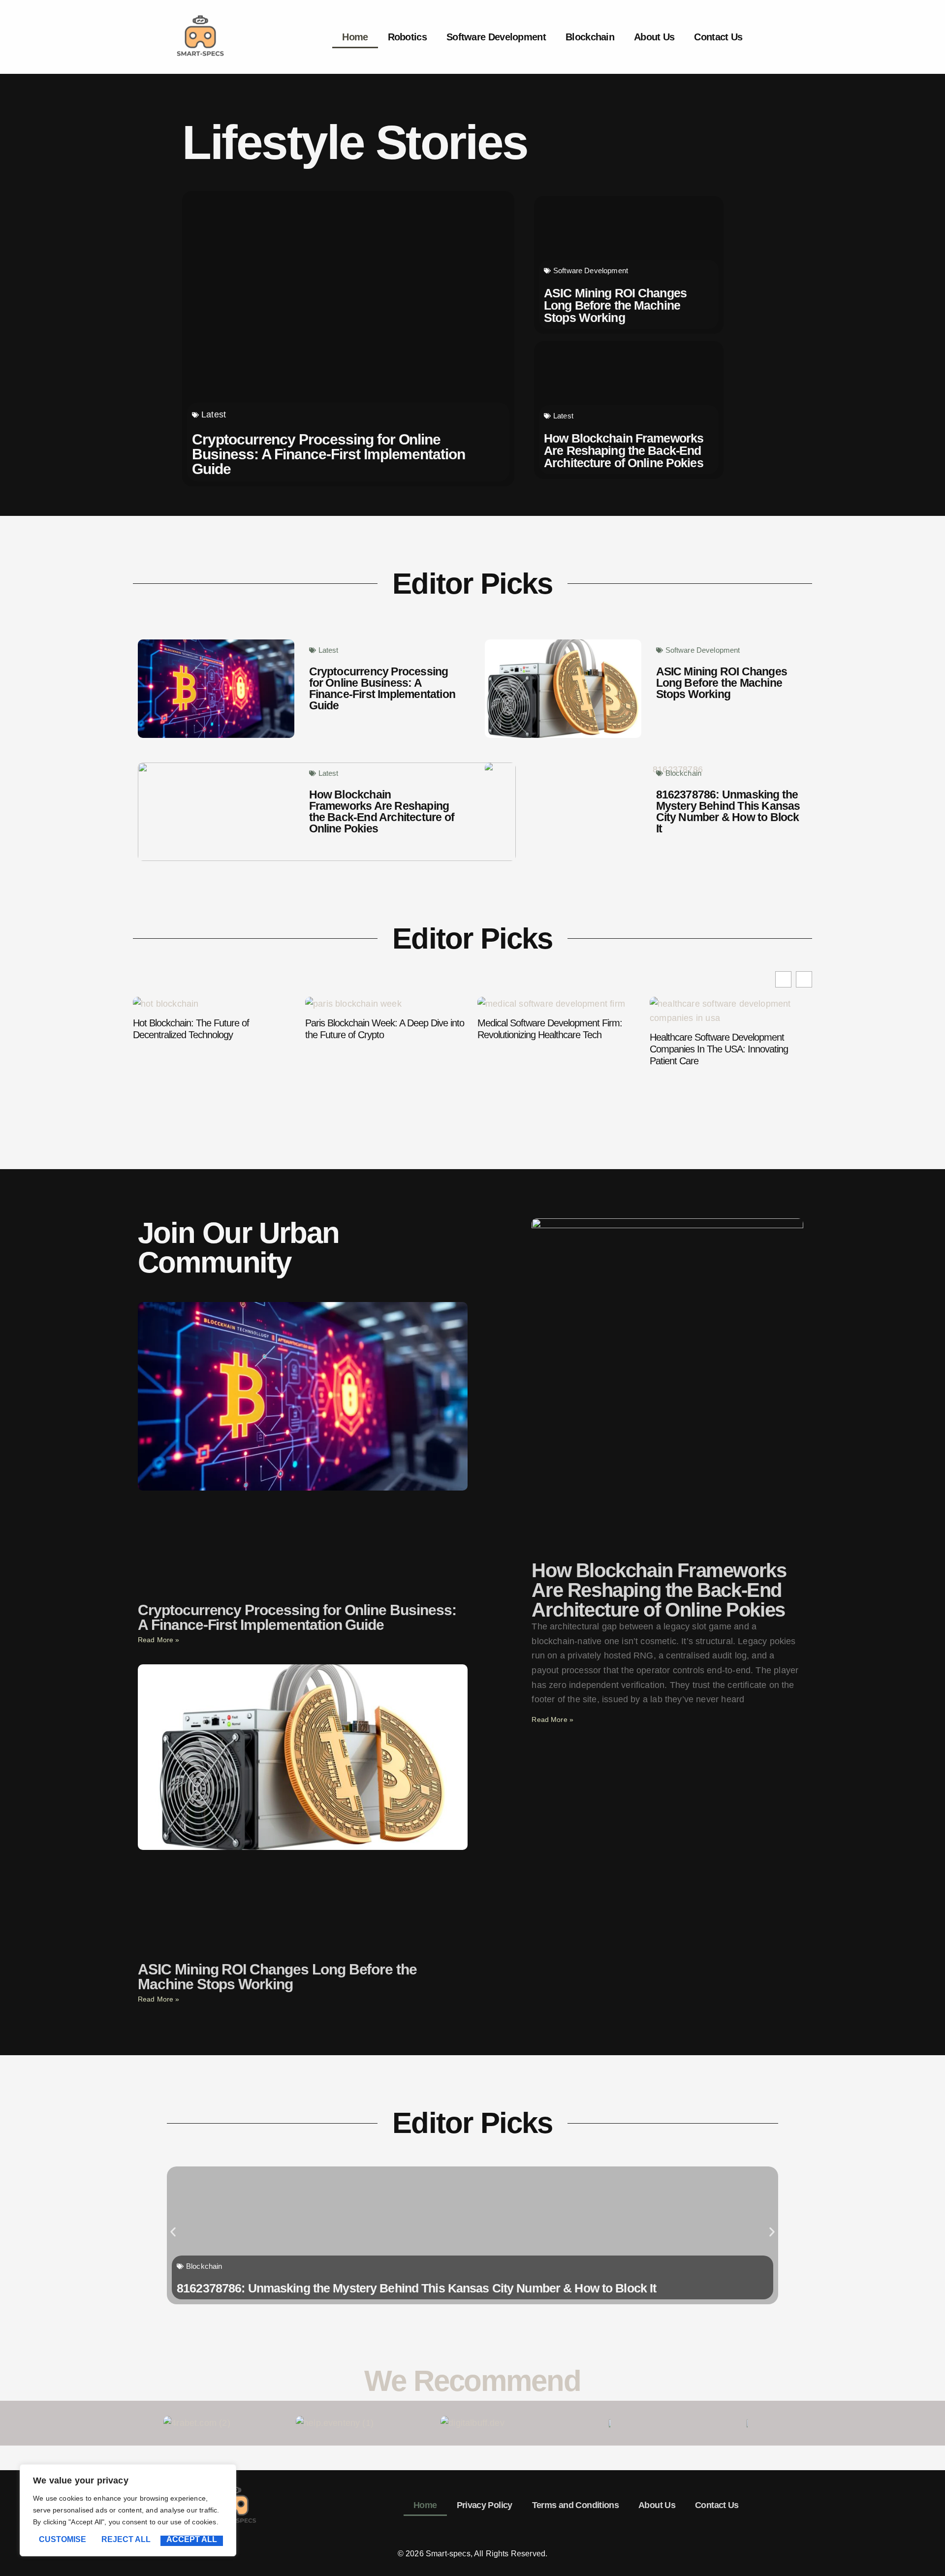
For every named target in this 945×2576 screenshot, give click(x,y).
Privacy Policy (485, 2505)
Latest (214, 414)
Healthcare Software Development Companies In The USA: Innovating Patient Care (547, 1049)
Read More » (159, 1640)
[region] (128, 2510)
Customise (63, 2540)
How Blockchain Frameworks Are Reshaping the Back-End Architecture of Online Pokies (624, 450)
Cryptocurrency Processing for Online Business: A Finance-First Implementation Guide (329, 454)
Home (355, 37)
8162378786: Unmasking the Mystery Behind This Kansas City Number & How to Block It (728, 811)
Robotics (407, 37)
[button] (804, 979)
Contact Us (718, 37)
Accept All (192, 2540)
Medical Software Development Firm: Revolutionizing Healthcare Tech (378, 1029)
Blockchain (590, 37)
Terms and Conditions (575, 2505)
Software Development (496, 37)
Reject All (126, 2540)
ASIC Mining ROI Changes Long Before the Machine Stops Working (615, 305)
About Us (654, 37)
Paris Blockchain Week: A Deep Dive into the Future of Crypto (212, 1029)
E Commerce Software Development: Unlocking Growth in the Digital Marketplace (723, 1035)
